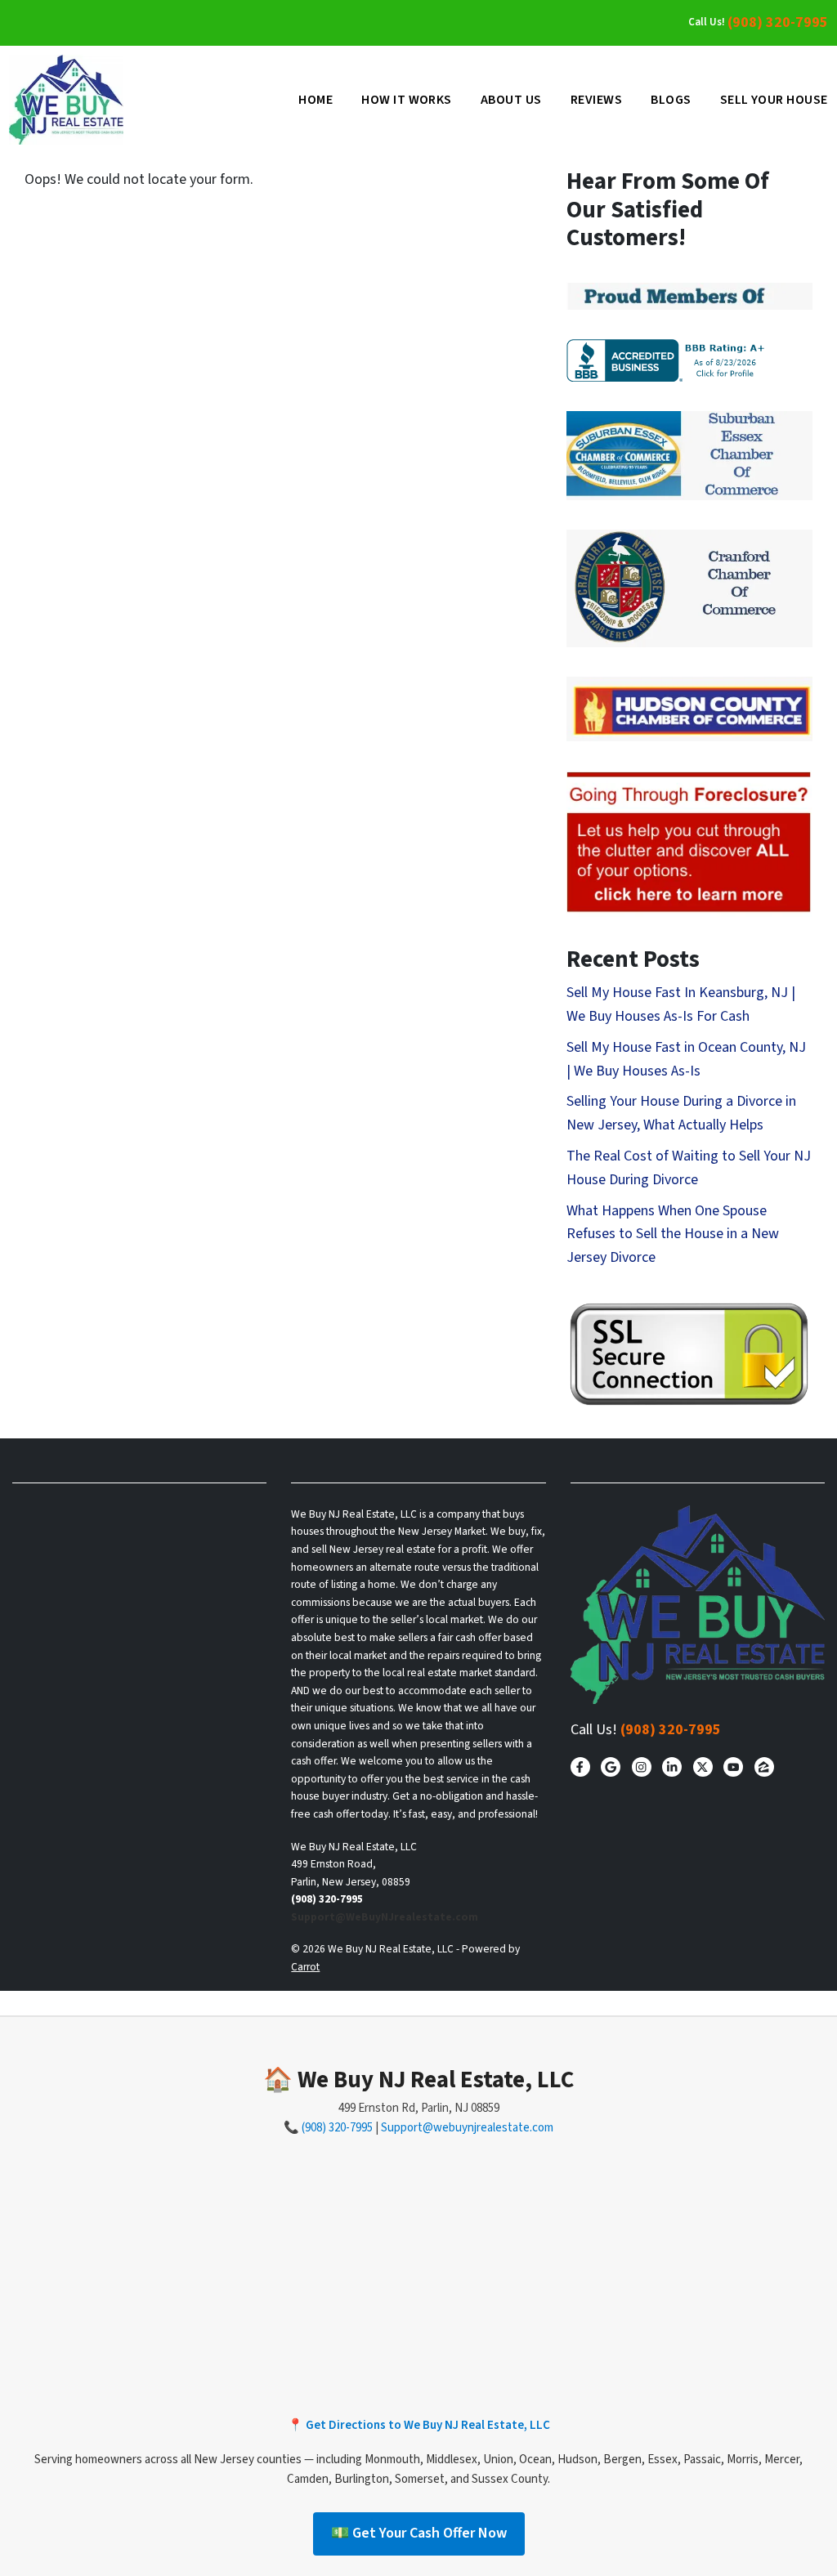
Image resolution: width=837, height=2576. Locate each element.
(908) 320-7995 (778, 22)
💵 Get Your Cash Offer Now (419, 2533)
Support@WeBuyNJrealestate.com (385, 1917)
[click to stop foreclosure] (689, 843)
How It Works (407, 100)
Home (316, 100)
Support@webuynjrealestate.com (467, 2128)
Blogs (671, 100)
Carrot (305, 1967)
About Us (511, 100)
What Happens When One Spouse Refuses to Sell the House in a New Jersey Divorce (673, 1234)
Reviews (596, 100)
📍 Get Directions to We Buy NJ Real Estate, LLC (419, 2425)
